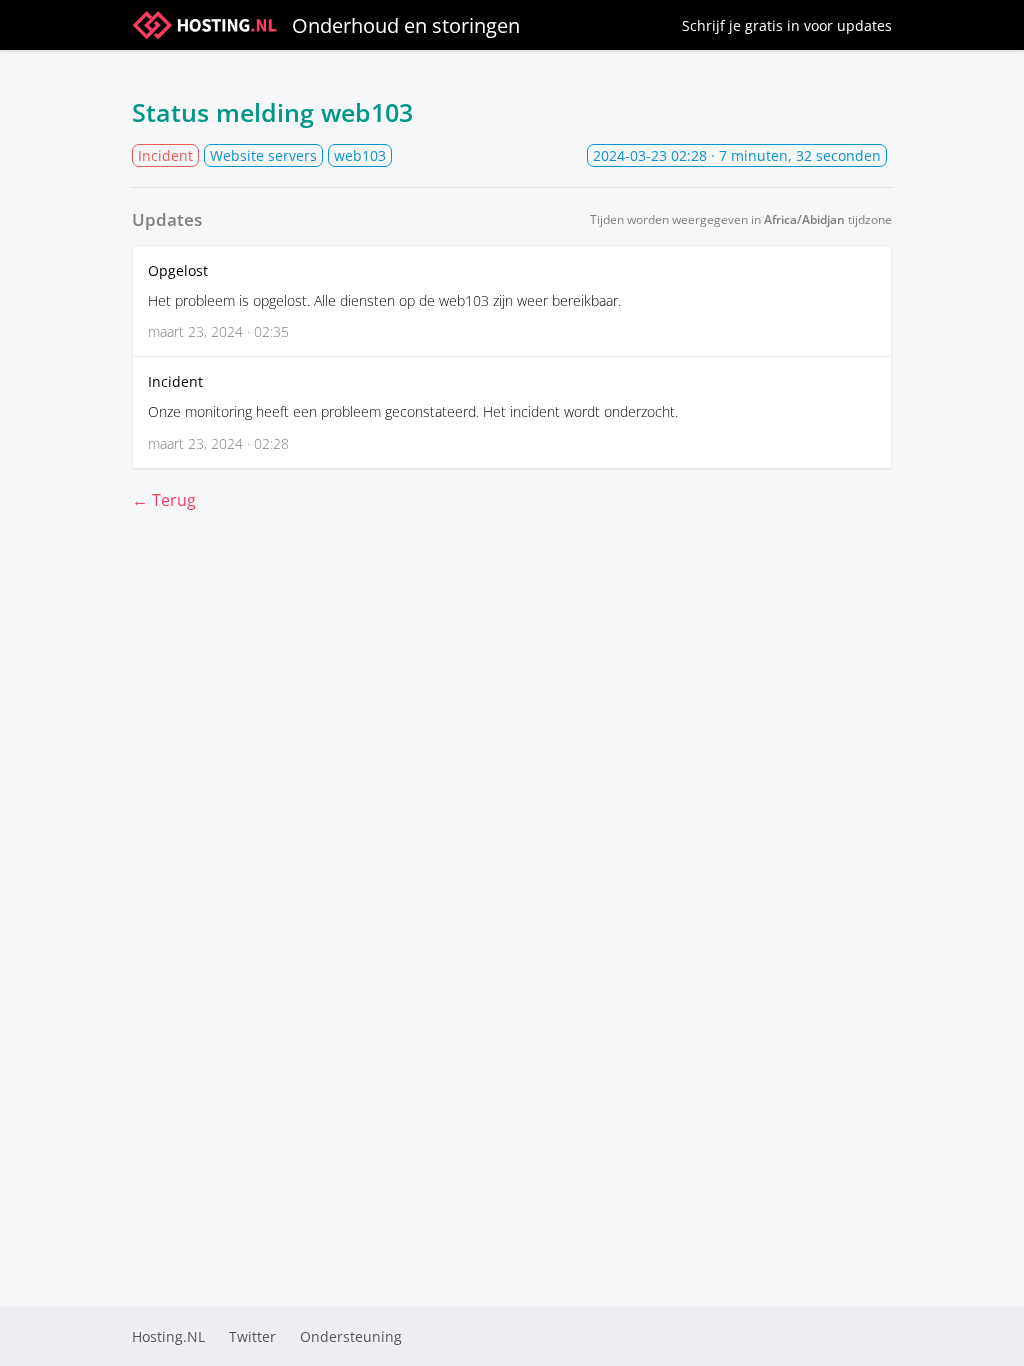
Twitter (252, 1336)
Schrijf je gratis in (787, 25)
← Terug (164, 500)
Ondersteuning (351, 1336)
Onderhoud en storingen (406, 25)
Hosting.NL (168, 1336)
